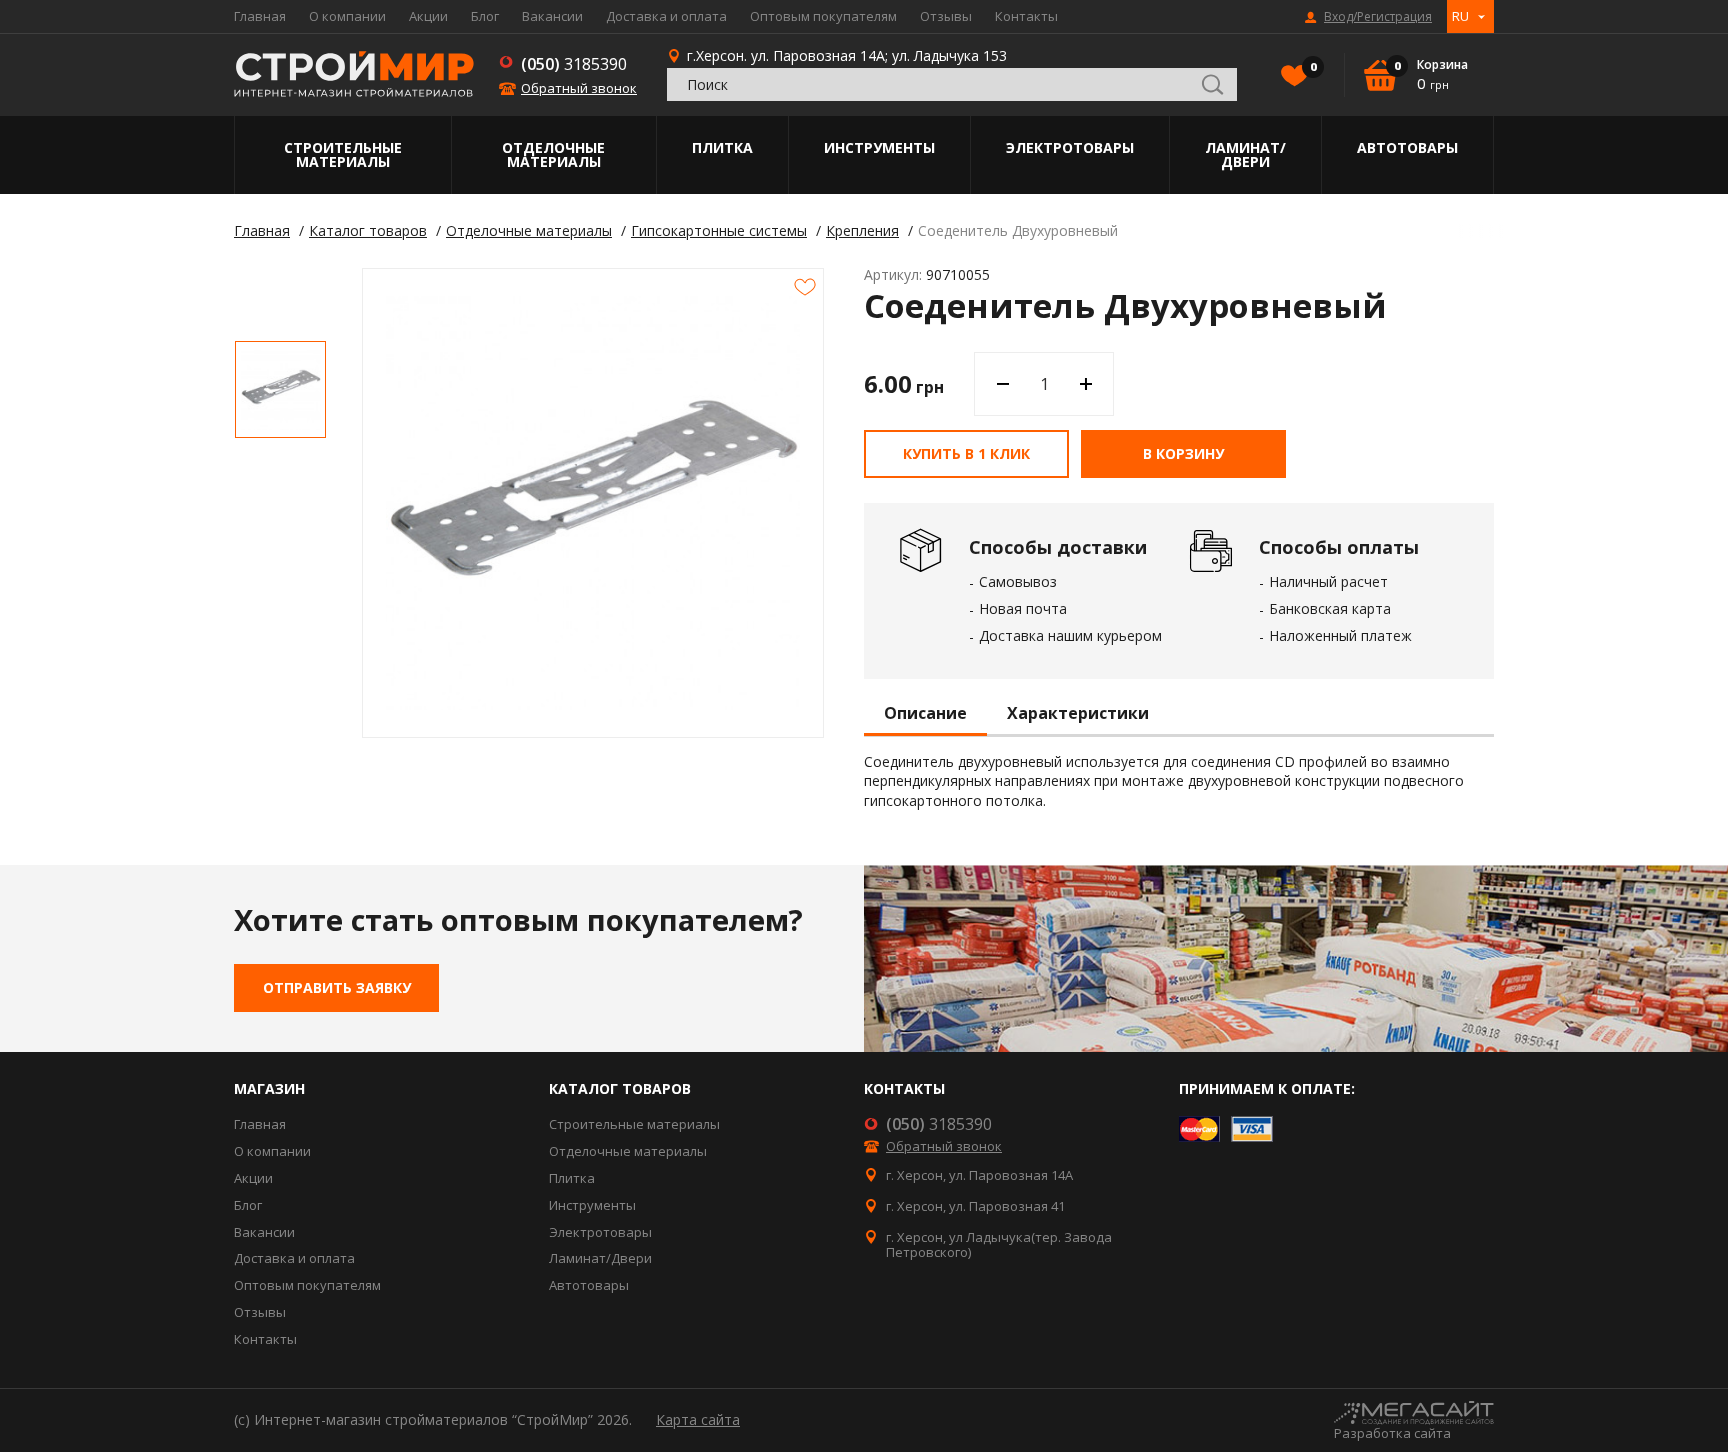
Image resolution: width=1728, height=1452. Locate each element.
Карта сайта (698, 1419)
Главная (260, 16)
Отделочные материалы (553, 154)
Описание (925, 714)
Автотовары (1407, 147)
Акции (428, 16)
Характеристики (1078, 714)
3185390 (574, 64)
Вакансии (552, 16)
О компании (347, 16)
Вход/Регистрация (1378, 17)
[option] (280, 389)
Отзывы (946, 16)
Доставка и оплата (666, 16)
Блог (485, 16)
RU (1460, 16)
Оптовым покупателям (823, 16)
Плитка (722, 147)
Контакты (1026, 16)
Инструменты (879, 147)
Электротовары (1070, 147)
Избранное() (1312, 67)
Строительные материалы (343, 154)
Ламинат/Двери (1245, 154)
